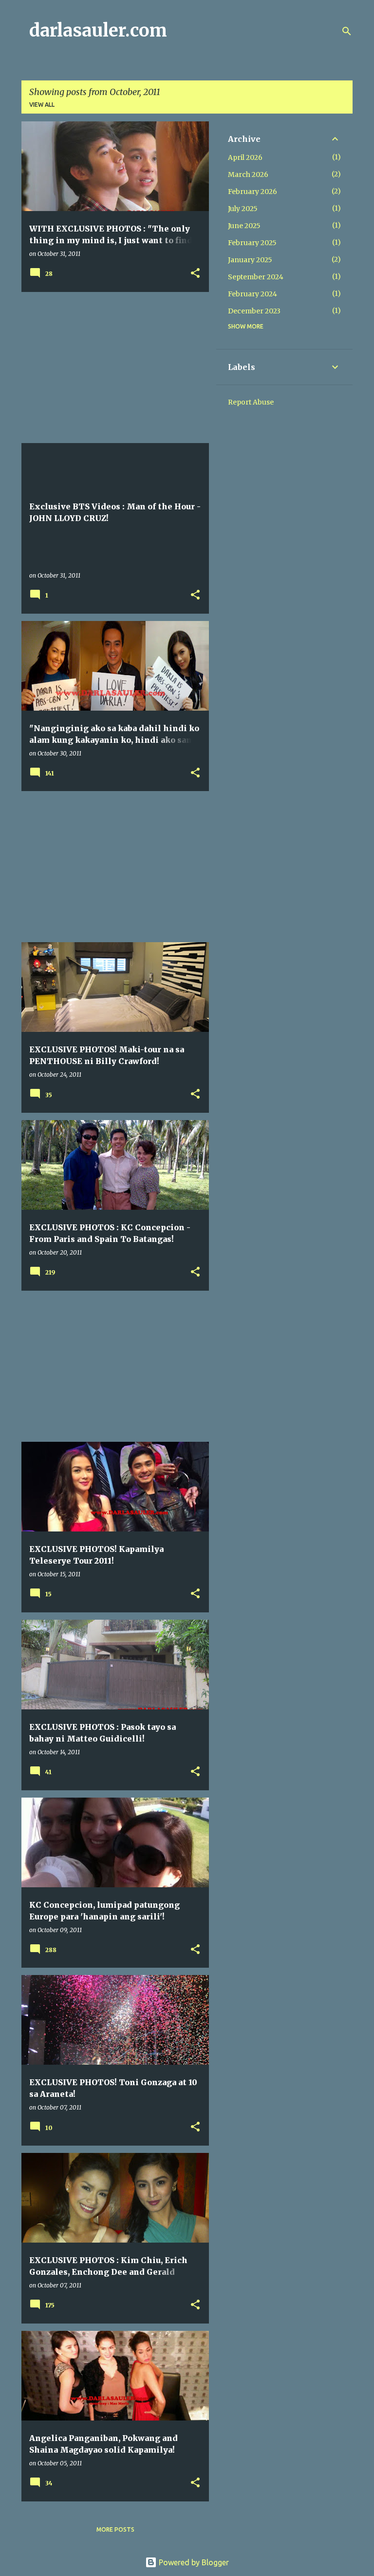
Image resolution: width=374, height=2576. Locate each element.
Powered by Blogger (193, 2562)
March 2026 (248, 174)
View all (42, 105)
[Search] (347, 31)
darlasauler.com (98, 30)
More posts (115, 2529)
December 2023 (254, 311)
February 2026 (252, 192)
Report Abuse (251, 402)
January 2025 (250, 260)
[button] (195, 274)
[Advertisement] (112, 368)
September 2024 (256, 277)
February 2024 (252, 294)
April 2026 (245, 157)
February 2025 (252, 243)
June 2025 (244, 226)
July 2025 (243, 209)
